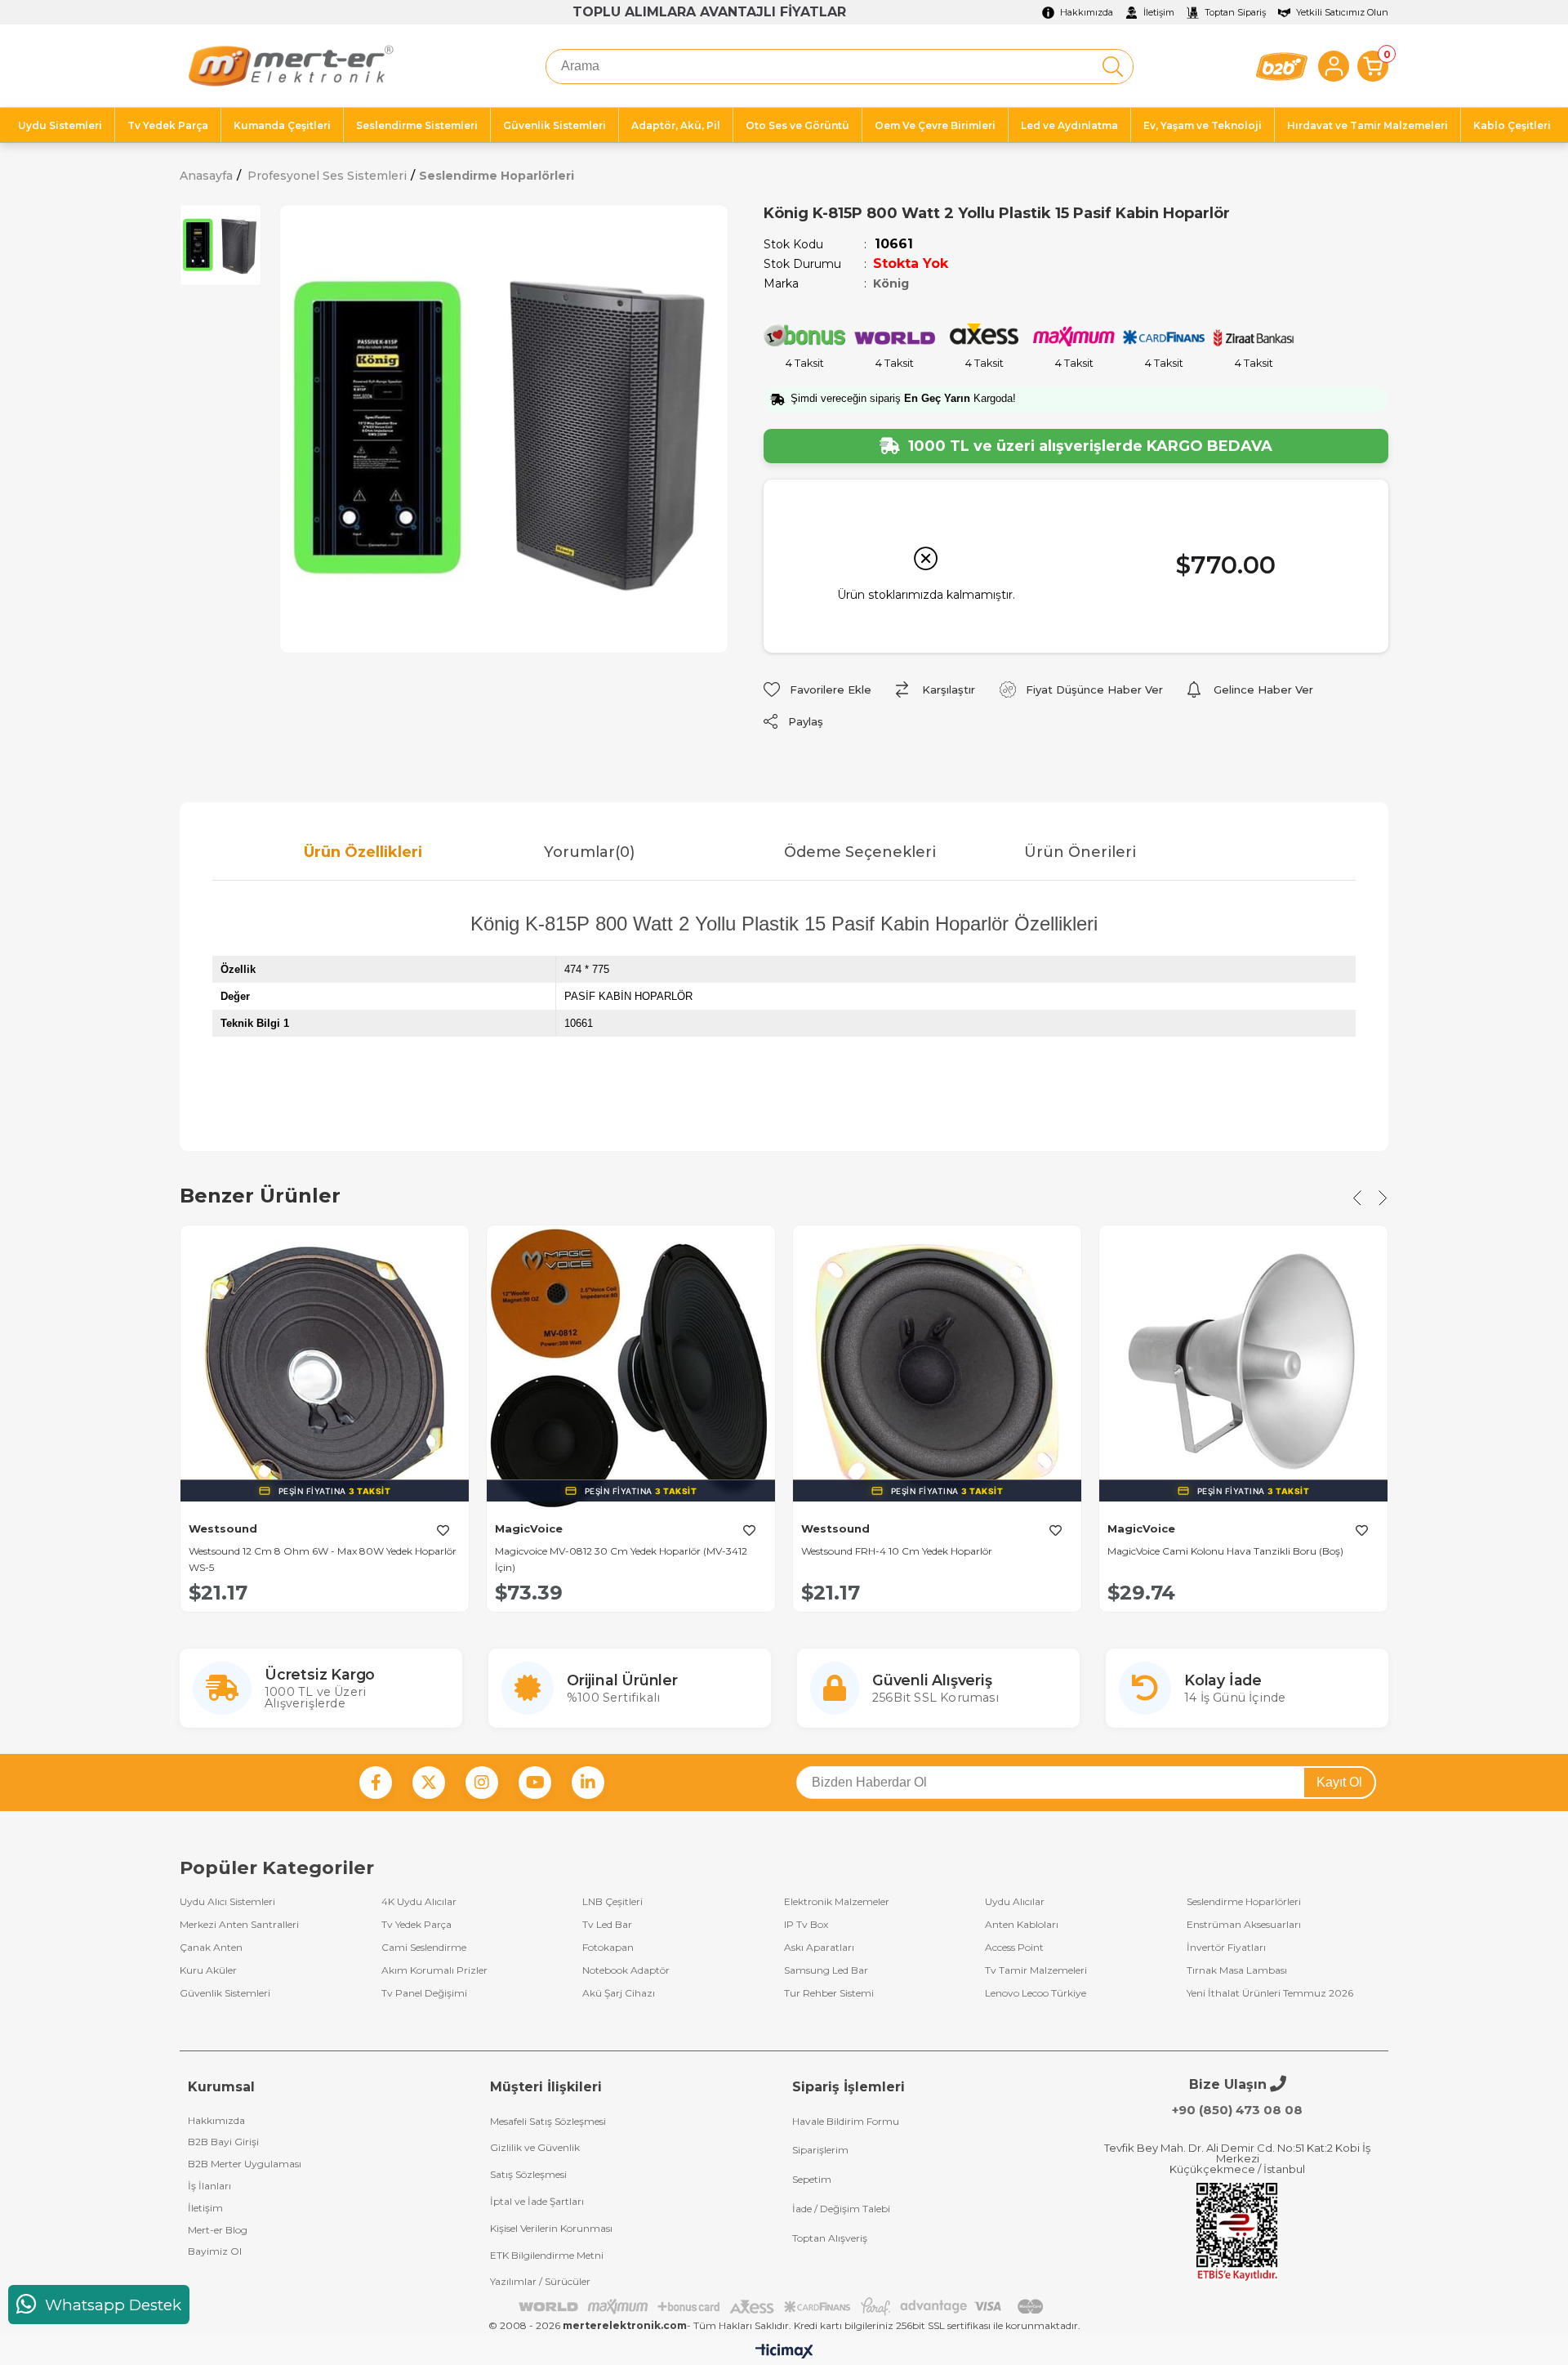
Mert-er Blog (218, 2230)
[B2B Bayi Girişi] (1282, 67)
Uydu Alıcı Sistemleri (227, 1902)
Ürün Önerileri (1080, 852)
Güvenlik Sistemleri (225, 1993)
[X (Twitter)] (429, 1783)
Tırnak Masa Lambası (1237, 1970)
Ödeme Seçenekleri (860, 852)
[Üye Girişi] (1334, 66)
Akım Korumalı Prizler (434, 1970)
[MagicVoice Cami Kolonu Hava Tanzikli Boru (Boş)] (1243, 1370)
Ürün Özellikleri (363, 852)
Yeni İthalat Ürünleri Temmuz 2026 (1270, 1993)
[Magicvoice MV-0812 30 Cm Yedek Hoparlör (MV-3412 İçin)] (631, 1370)
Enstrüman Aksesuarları (1244, 1925)
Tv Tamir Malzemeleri (1036, 1970)
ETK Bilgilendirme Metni (547, 2255)
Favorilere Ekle (443, 1530)
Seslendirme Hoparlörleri (1244, 1902)
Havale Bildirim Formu (846, 2121)
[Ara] (1113, 67)
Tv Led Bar (607, 1925)
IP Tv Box (806, 1925)
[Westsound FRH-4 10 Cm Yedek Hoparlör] (937, 1370)
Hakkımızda (216, 2120)
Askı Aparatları (819, 1948)
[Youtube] (535, 1783)
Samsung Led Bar (826, 1970)
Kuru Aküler (208, 1970)
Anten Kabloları (1022, 1925)
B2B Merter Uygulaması (245, 2164)
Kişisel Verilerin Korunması (551, 2228)
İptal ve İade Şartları (537, 2201)
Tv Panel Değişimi (424, 1993)
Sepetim (812, 2179)
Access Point (1014, 1948)
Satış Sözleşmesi (528, 2174)
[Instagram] (482, 1783)
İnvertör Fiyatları (1226, 1948)
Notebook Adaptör (626, 1970)
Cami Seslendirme (424, 1948)
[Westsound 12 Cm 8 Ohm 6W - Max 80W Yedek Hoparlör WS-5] (325, 1370)
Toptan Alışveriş (830, 2238)
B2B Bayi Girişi (223, 2142)
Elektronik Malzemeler (837, 1902)
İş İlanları (209, 2186)
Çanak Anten (211, 1948)
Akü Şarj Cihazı (619, 1993)
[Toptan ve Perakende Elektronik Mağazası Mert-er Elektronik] (290, 66)
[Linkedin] (588, 1783)
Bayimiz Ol (215, 2251)
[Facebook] (376, 1783)
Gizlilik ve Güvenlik (535, 2147)
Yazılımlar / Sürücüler (540, 2281)
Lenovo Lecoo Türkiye (1036, 1993)
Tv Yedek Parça (416, 1925)
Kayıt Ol (1339, 1782)
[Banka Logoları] (784, 2307)
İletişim (205, 2208)
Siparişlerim (820, 2150)
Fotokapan (608, 1948)
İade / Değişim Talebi (841, 2209)
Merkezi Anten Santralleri (239, 1925)
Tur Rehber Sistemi (829, 1993)
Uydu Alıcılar (1015, 1902)
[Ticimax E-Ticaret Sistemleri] (784, 2352)
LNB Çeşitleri (612, 1902)
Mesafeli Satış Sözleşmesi (548, 2121)
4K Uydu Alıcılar (419, 1902)
